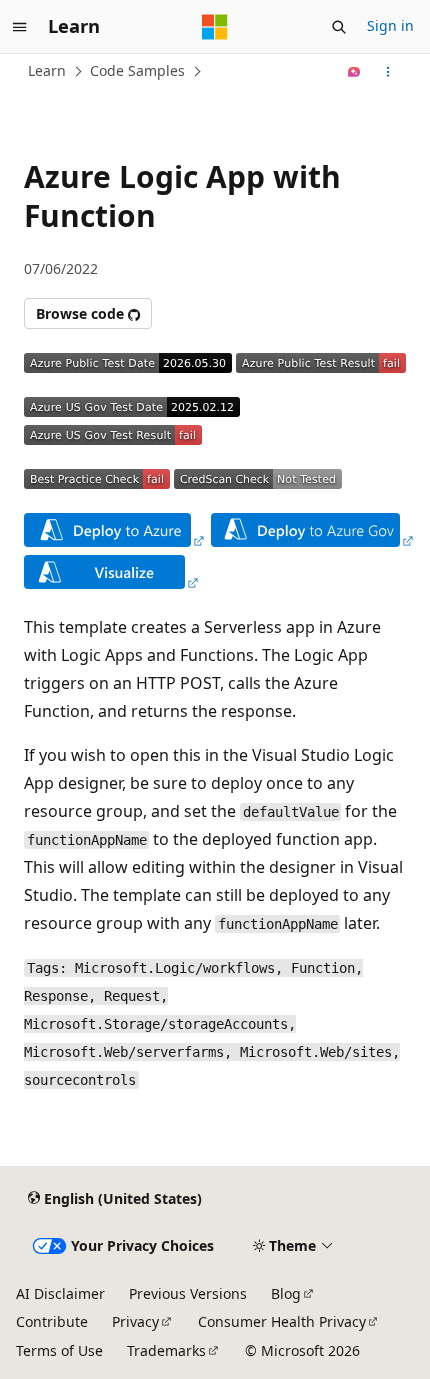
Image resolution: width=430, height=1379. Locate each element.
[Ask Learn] (354, 72)
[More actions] (388, 72)
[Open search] (339, 27)
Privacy (135, 1321)
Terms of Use (59, 1350)
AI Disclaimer (60, 1293)
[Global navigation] (20, 27)
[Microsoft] (215, 27)
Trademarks (166, 1350)
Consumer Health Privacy (282, 1321)
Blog (286, 1293)
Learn (47, 70)
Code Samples (137, 70)
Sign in (390, 25)
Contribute (52, 1321)
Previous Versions (188, 1293)
